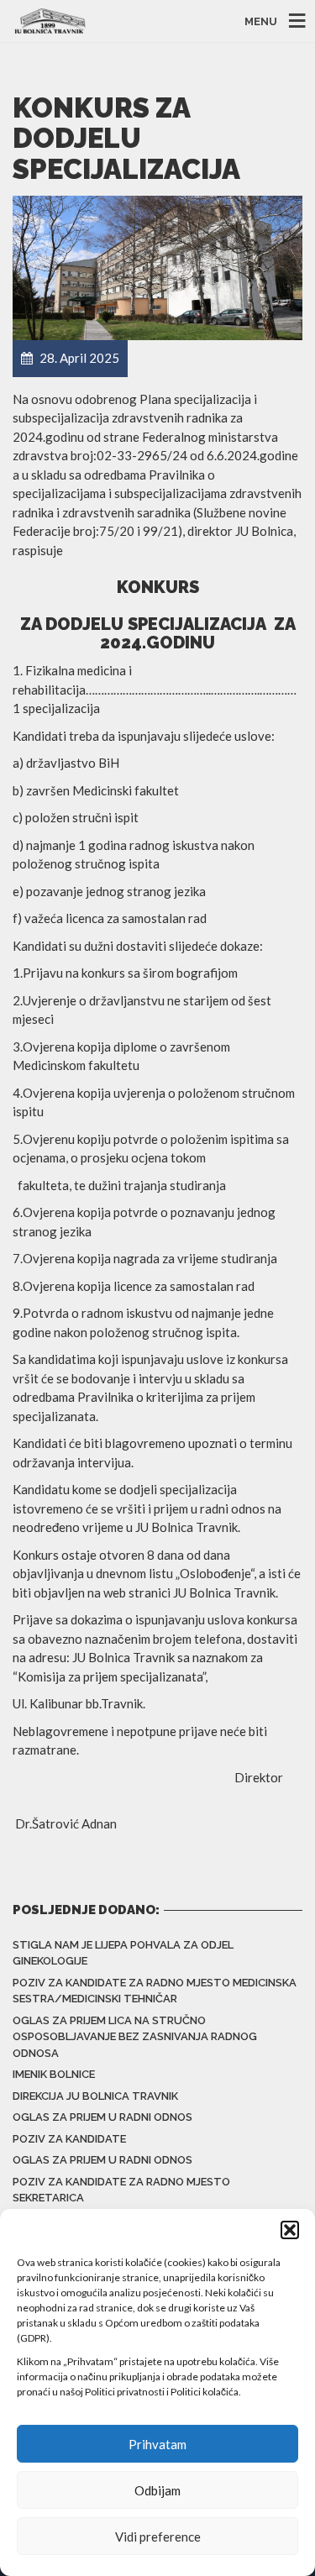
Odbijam (157, 2490)
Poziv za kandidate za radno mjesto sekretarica (121, 2190)
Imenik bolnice (54, 2074)
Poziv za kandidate (69, 2139)
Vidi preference (158, 2537)
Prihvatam (157, 2444)
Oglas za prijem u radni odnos (102, 2117)
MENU (261, 21)
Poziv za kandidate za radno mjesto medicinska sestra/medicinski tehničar (155, 1991)
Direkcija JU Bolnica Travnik (95, 2096)
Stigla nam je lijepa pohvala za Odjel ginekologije (123, 1953)
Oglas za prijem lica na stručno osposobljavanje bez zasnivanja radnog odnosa (135, 2037)
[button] (290, 2230)
